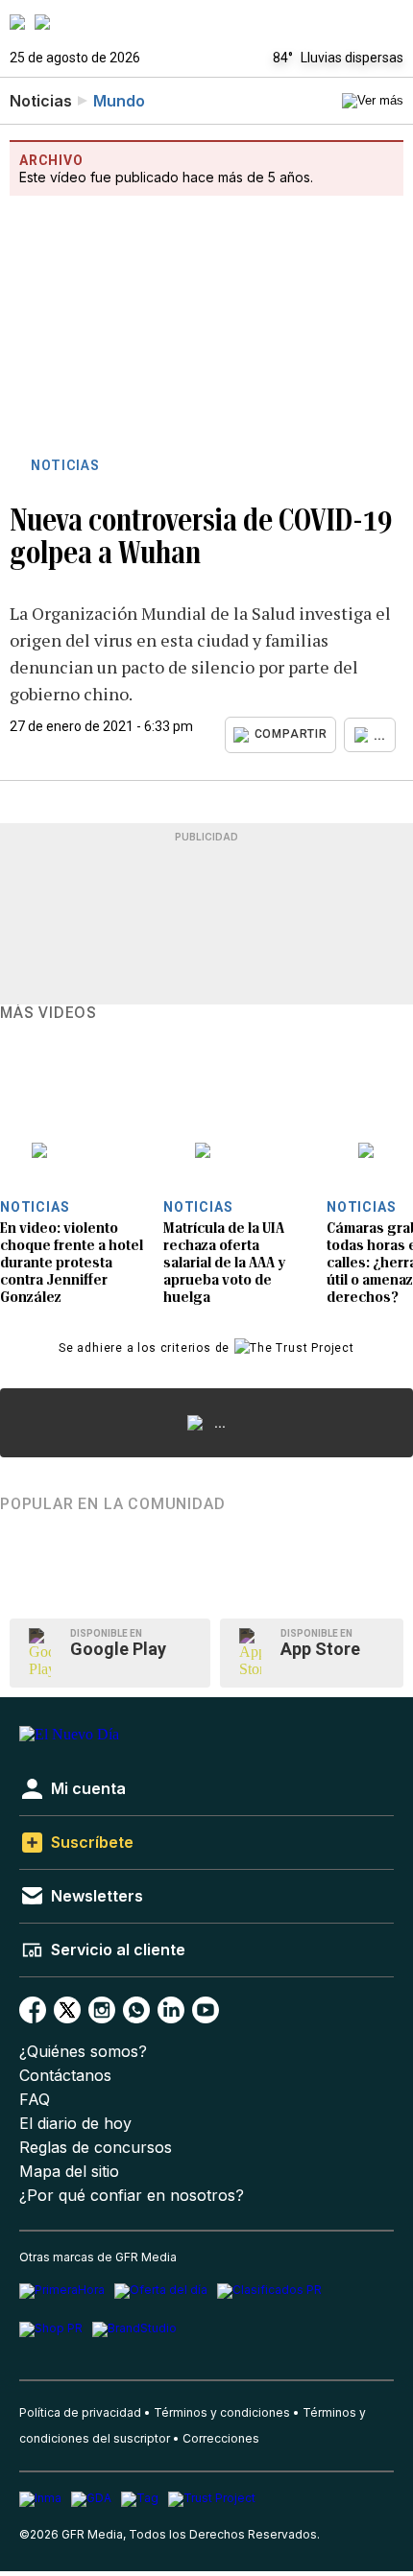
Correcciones (221, 2438)
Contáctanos (65, 2076)
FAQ (35, 2100)
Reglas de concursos (96, 2148)
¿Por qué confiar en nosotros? (132, 2196)
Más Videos (49, 1013)
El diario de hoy (75, 2124)
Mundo (119, 101)
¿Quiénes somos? (83, 2052)
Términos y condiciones (222, 2412)
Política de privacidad (80, 2412)
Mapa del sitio (69, 2172)
